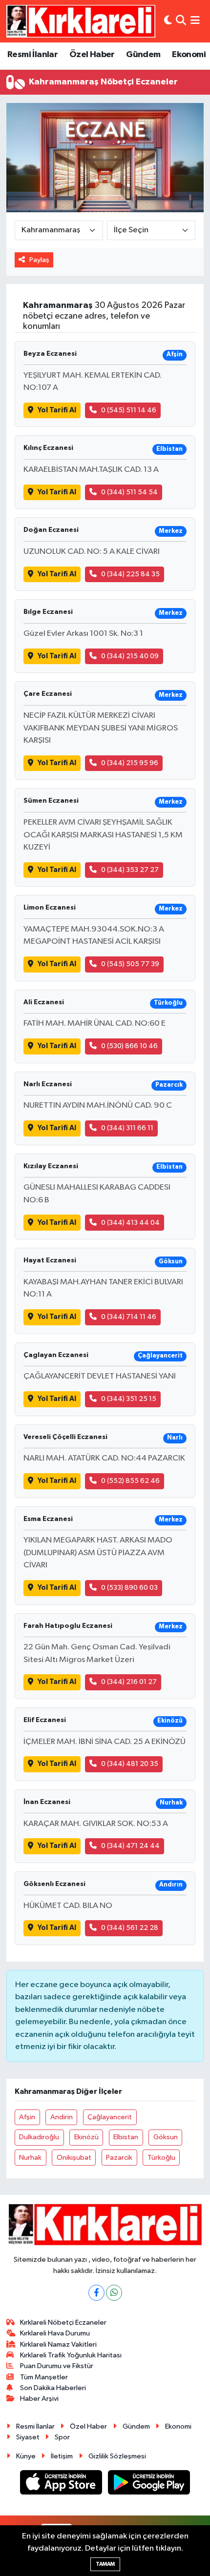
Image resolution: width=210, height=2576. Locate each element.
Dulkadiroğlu (39, 2137)
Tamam (105, 2564)
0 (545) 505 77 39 (130, 964)
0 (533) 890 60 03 (129, 1588)
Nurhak (30, 2158)
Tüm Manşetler (44, 2377)
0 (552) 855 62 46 (130, 1481)
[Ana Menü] (195, 21)
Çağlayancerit (110, 2117)
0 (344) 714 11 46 (129, 1317)
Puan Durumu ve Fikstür (57, 2366)
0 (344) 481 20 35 (130, 1764)
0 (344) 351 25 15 (129, 1399)
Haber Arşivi (39, 2399)
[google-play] (149, 2485)
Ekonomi (189, 55)
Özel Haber (92, 55)
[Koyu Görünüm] (168, 21)
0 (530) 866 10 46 (129, 1046)
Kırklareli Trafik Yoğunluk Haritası (71, 2355)
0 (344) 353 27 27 (130, 870)
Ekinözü (86, 2137)
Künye (26, 2456)
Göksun (166, 2137)
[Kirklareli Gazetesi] (81, 21)
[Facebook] (96, 2293)
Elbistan (126, 2137)
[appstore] (62, 2485)
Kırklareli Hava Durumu (55, 2333)
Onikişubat (74, 2158)
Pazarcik (119, 2158)
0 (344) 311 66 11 (127, 1128)
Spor (62, 2437)
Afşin (27, 2117)
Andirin (62, 2117)
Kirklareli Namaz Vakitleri (58, 2344)
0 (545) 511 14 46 (129, 410)
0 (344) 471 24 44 (130, 1846)
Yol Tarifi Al (57, 410)
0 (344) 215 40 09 (130, 656)
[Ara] (181, 21)
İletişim (62, 2456)
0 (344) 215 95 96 (130, 763)
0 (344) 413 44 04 (130, 1223)
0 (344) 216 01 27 (129, 1682)
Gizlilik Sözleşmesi (117, 2456)
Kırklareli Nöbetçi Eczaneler (63, 2322)
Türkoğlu (161, 2158)
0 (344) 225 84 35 (130, 574)
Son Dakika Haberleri (53, 2388)
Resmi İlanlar (32, 55)
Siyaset (28, 2437)
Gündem (143, 55)
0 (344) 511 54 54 (129, 492)
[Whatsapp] (114, 2293)
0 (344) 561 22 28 (130, 1928)
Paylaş (39, 260)
